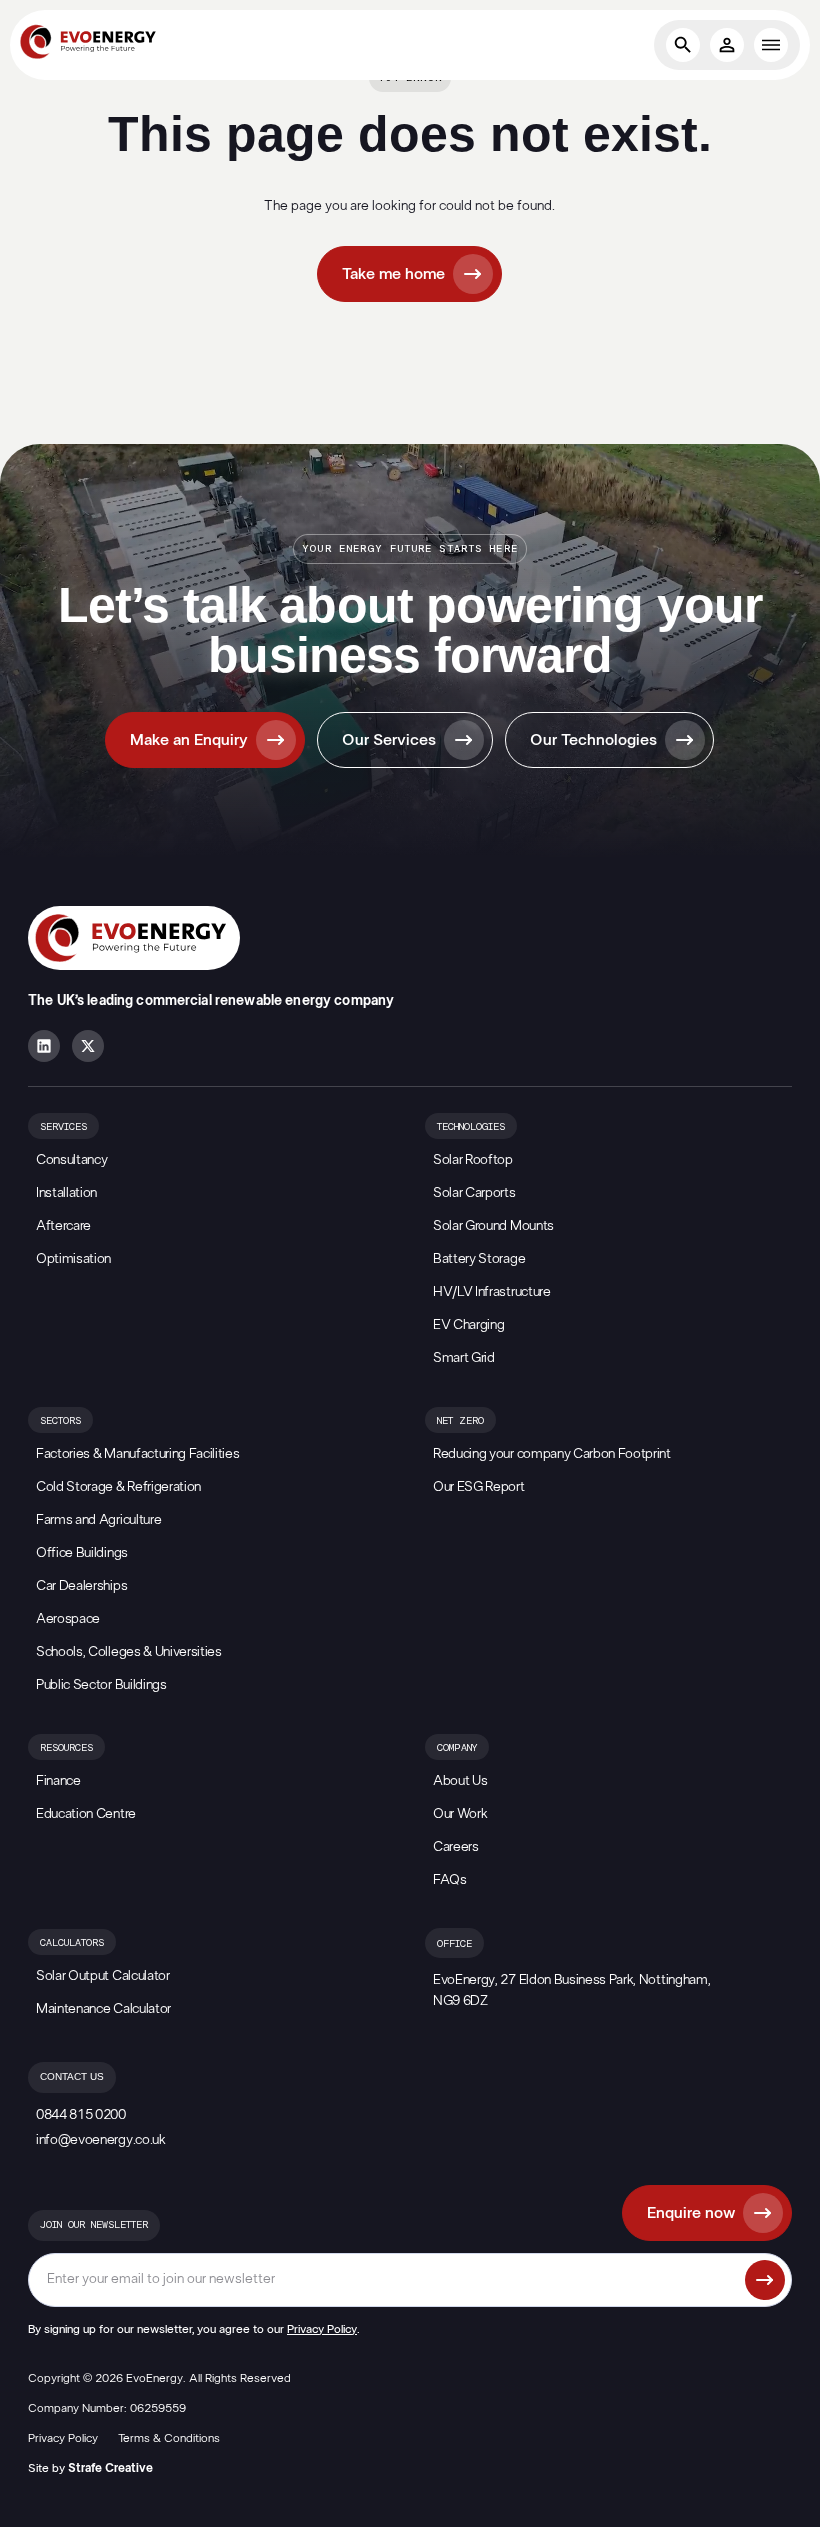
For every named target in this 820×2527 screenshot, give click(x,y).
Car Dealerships (81, 1586)
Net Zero (460, 1421)
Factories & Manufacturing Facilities (137, 1454)
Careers (456, 1847)
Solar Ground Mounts (493, 1226)
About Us (460, 1781)
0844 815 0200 (81, 2115)
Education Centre (86, 1814)
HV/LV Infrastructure (492, 1292)
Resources (66, 1748)
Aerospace (68, 1619)
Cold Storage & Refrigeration (118, 1487)
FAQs (450, 1880)
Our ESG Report (479, 1487)
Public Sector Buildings (101, 1685)
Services (63, 1127)
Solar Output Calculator (103, 1976)
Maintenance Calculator (103, 2009)
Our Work (460, 1814)
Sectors (60, 1421)
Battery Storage (479, 1259)
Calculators (72, 1943)
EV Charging (468, 1325)
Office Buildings (82, 1553)
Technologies (471, 1127)
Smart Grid (464, 1358)
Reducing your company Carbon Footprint (552, 1454)
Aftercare (63, 1226)
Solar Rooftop (473, 1160)
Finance (58, 1781)
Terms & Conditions (169, 2438)
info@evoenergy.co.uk (101, 2140)
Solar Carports (474, 1193)
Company (457, 1748)
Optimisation (73, 1259)
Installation (66, 1193)
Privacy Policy (322, 2329)
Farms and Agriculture (98, 1520)
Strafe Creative (110, 2468)
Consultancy (71, 1160)
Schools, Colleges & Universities (129, 1652)
